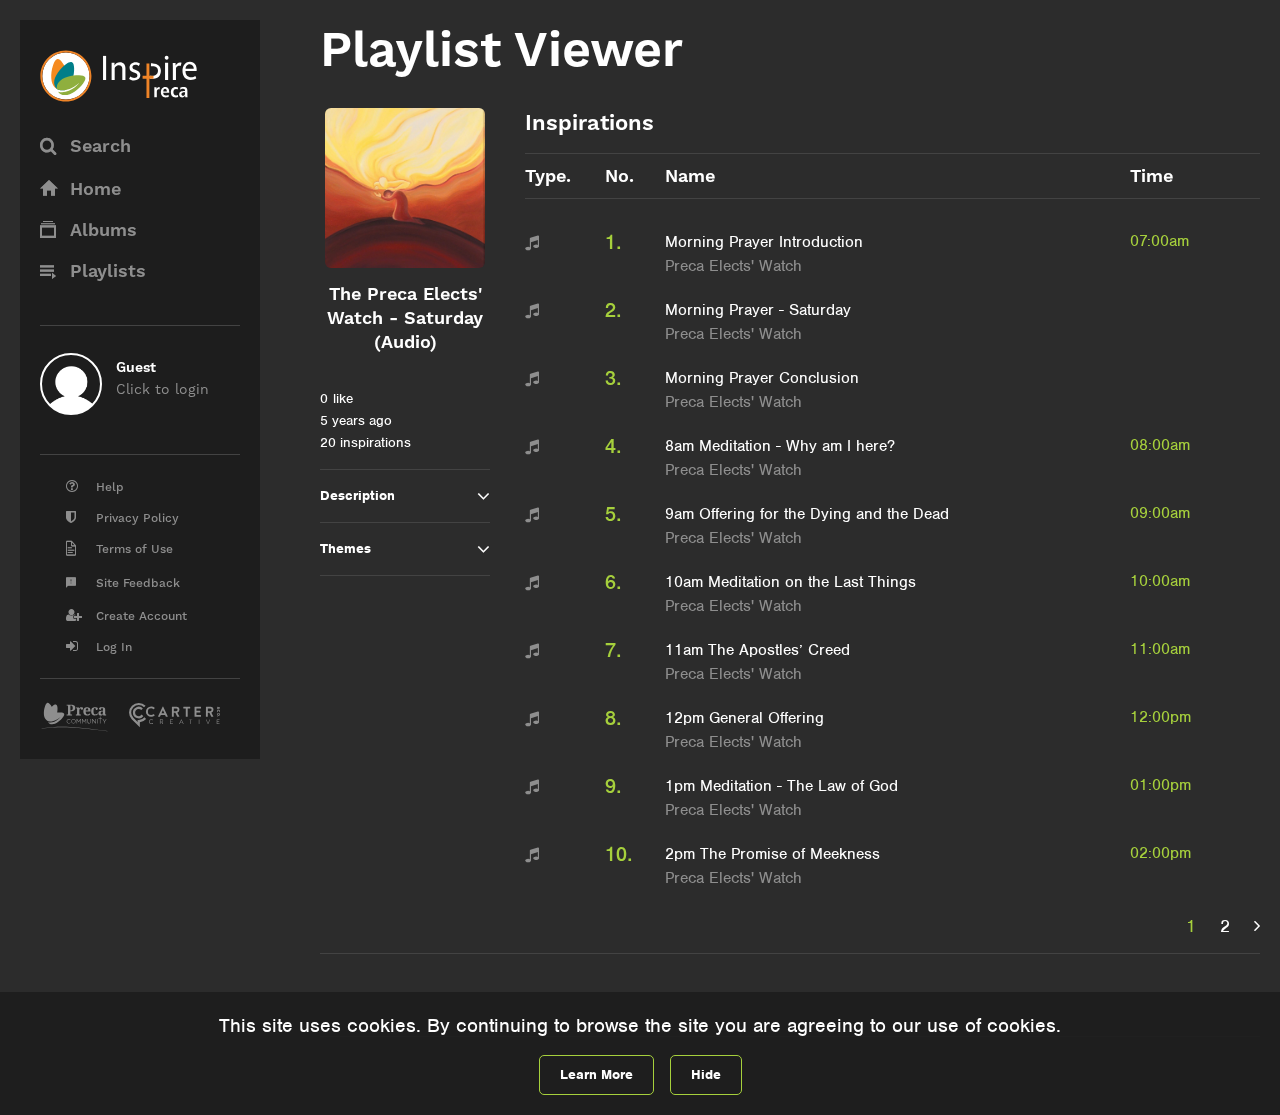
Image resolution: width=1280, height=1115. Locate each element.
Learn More (596, 1074)
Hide (706, 1074)
